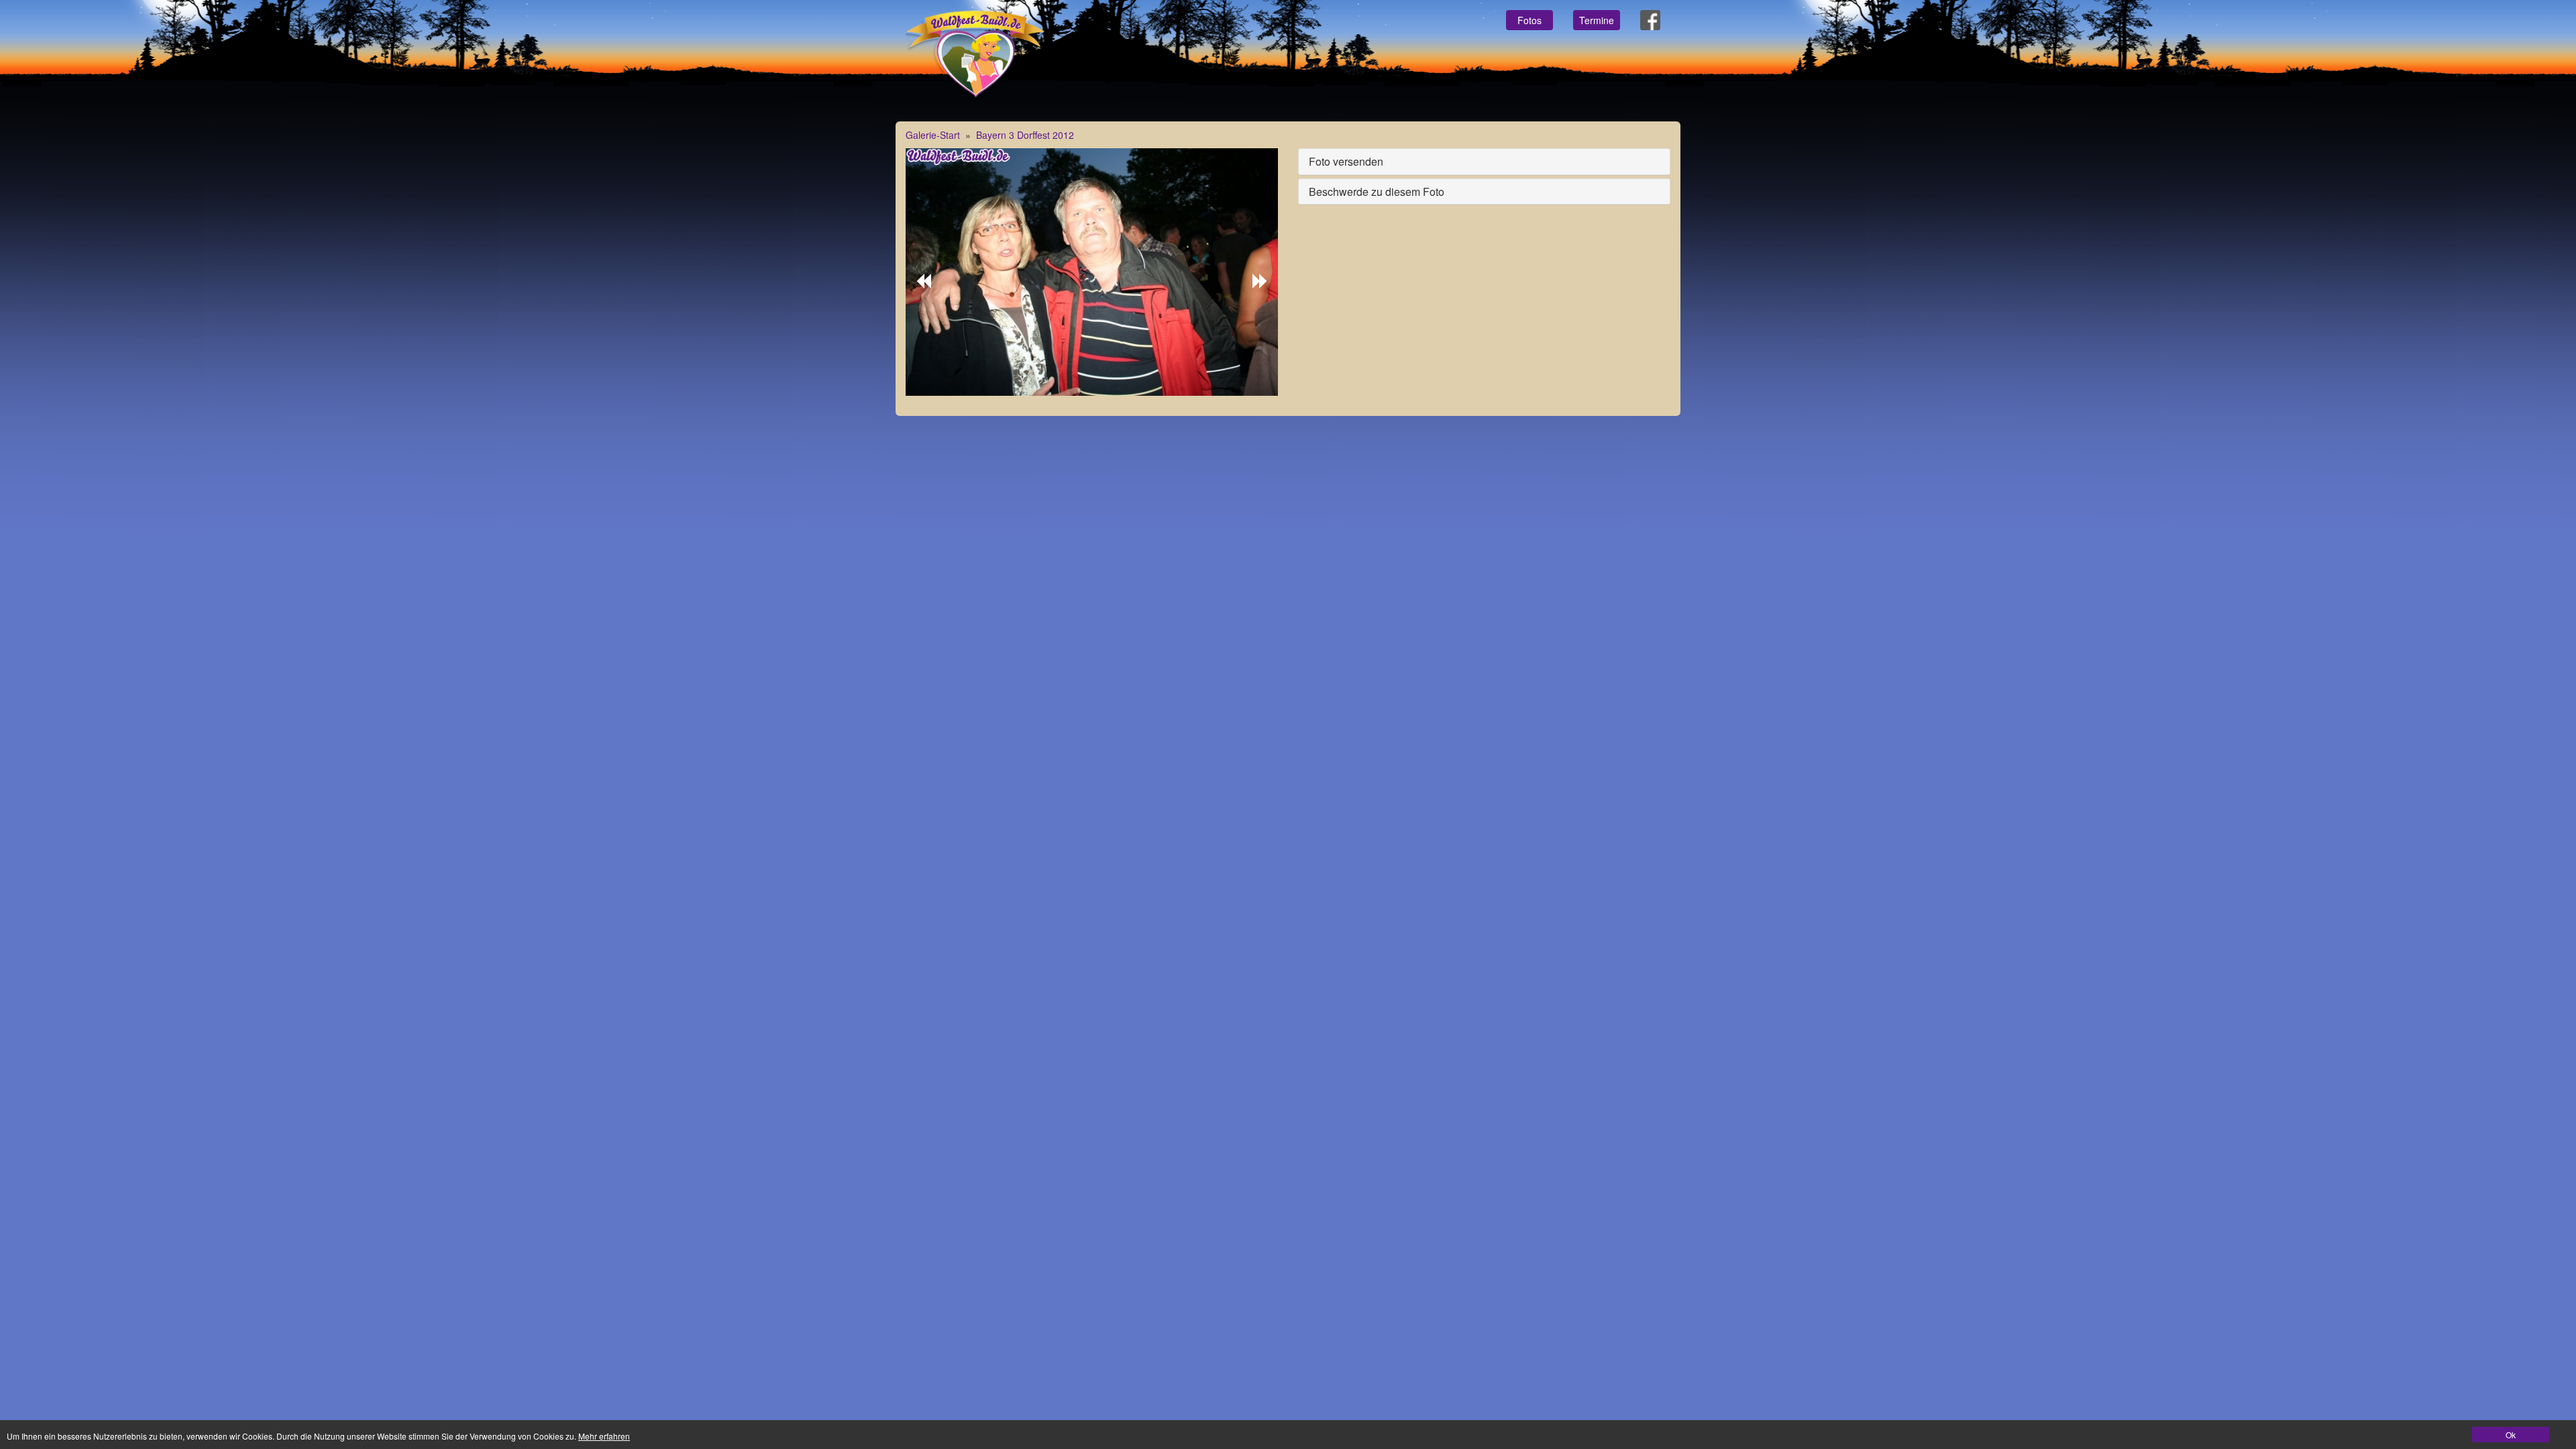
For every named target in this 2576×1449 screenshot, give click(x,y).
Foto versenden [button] (1346, 161)
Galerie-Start (933, 135)
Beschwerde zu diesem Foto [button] (1377, 192)
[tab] (1484, 162)
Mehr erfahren (604, 1436)
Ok (2511, 1435)
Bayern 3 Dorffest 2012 (1025, 135)
